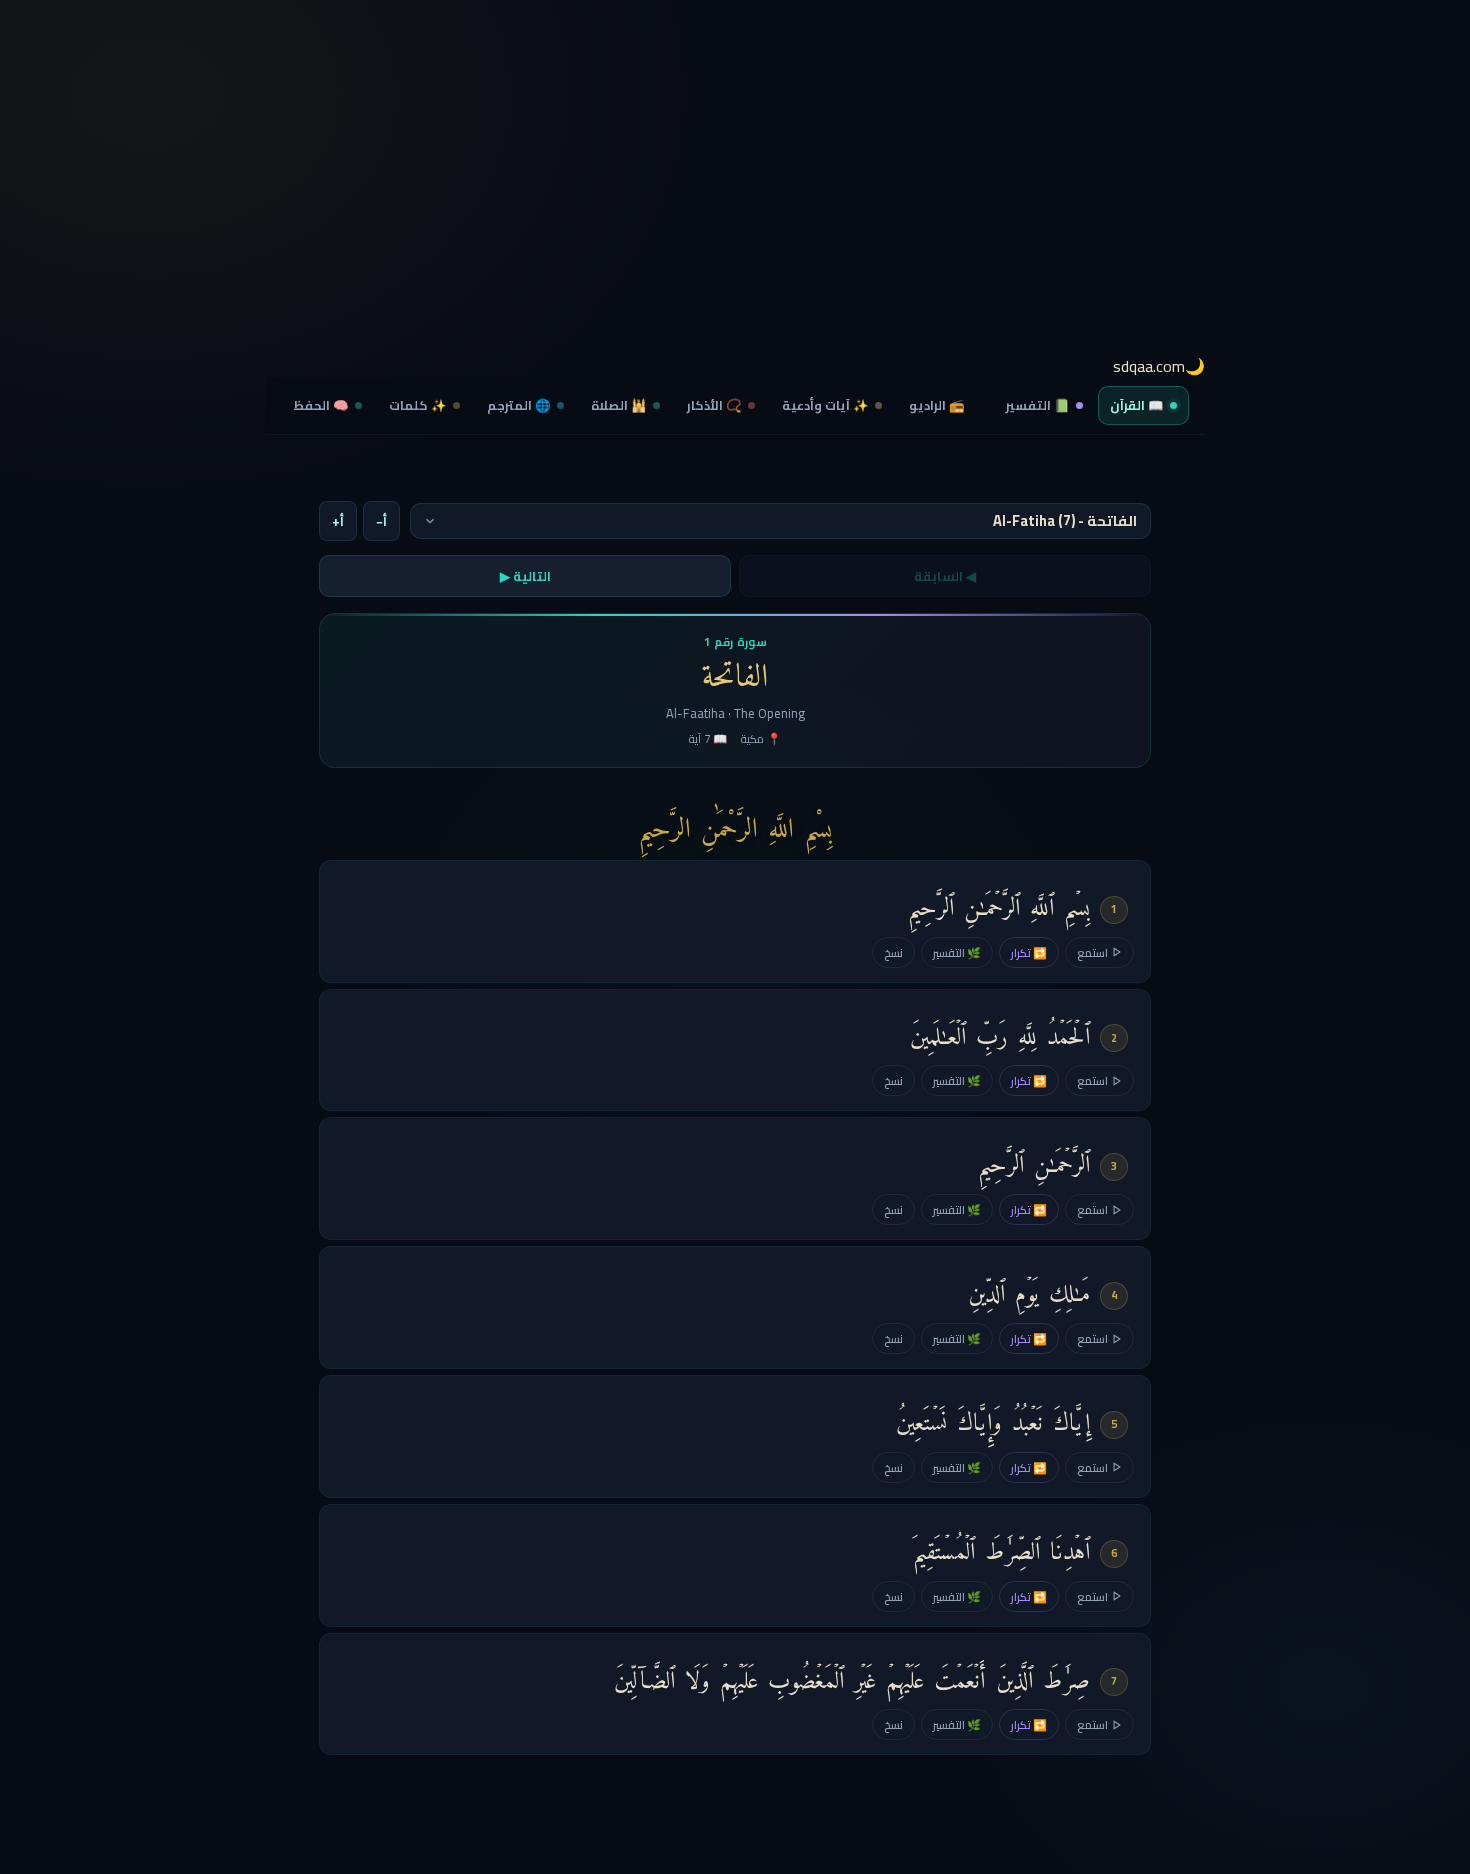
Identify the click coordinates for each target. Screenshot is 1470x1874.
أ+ (338, 521)
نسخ (893, 952)
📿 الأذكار (714, 405)
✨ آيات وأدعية (825, 405)
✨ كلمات (418, 405)
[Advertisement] (735, 185)
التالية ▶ (525, 576)
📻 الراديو (937, 405)
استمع (1092, 952)
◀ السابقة (945, 576)
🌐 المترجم (519, 405)
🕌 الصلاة (619, 405)
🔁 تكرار (1029, 952)
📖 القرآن (1137, 405)
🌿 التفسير (957, 952)
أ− (381, 521)
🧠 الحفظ (321, 405)
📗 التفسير (1037, 405)
